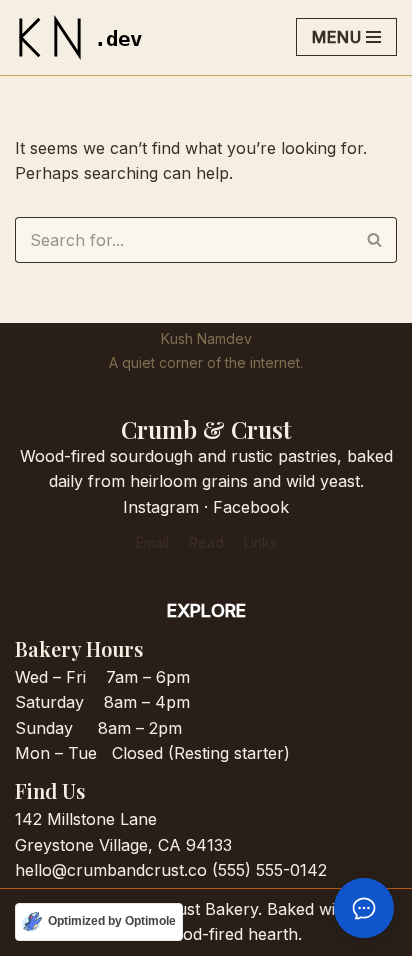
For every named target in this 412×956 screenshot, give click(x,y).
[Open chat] (364, 908)
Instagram (161, 507)
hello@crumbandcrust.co (111, 870)
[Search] (374, 240)
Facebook (251, 507)
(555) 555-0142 (269, 870)
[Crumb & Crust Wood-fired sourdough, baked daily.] (85, 37)
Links (260, 542)
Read (206, 542)
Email (152, 542)
